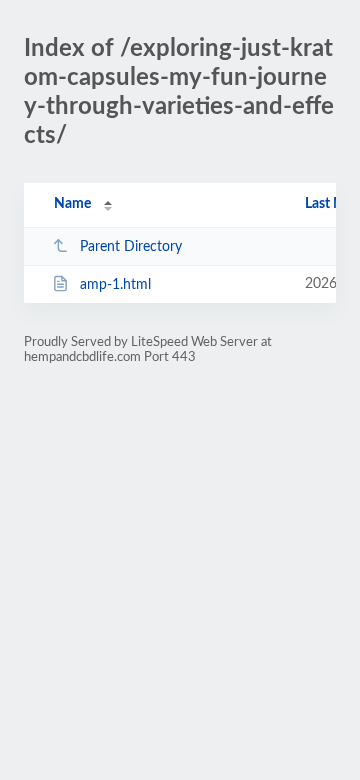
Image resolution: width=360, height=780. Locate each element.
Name (72, 204)
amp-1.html (115, 285)
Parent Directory (131, 247)
